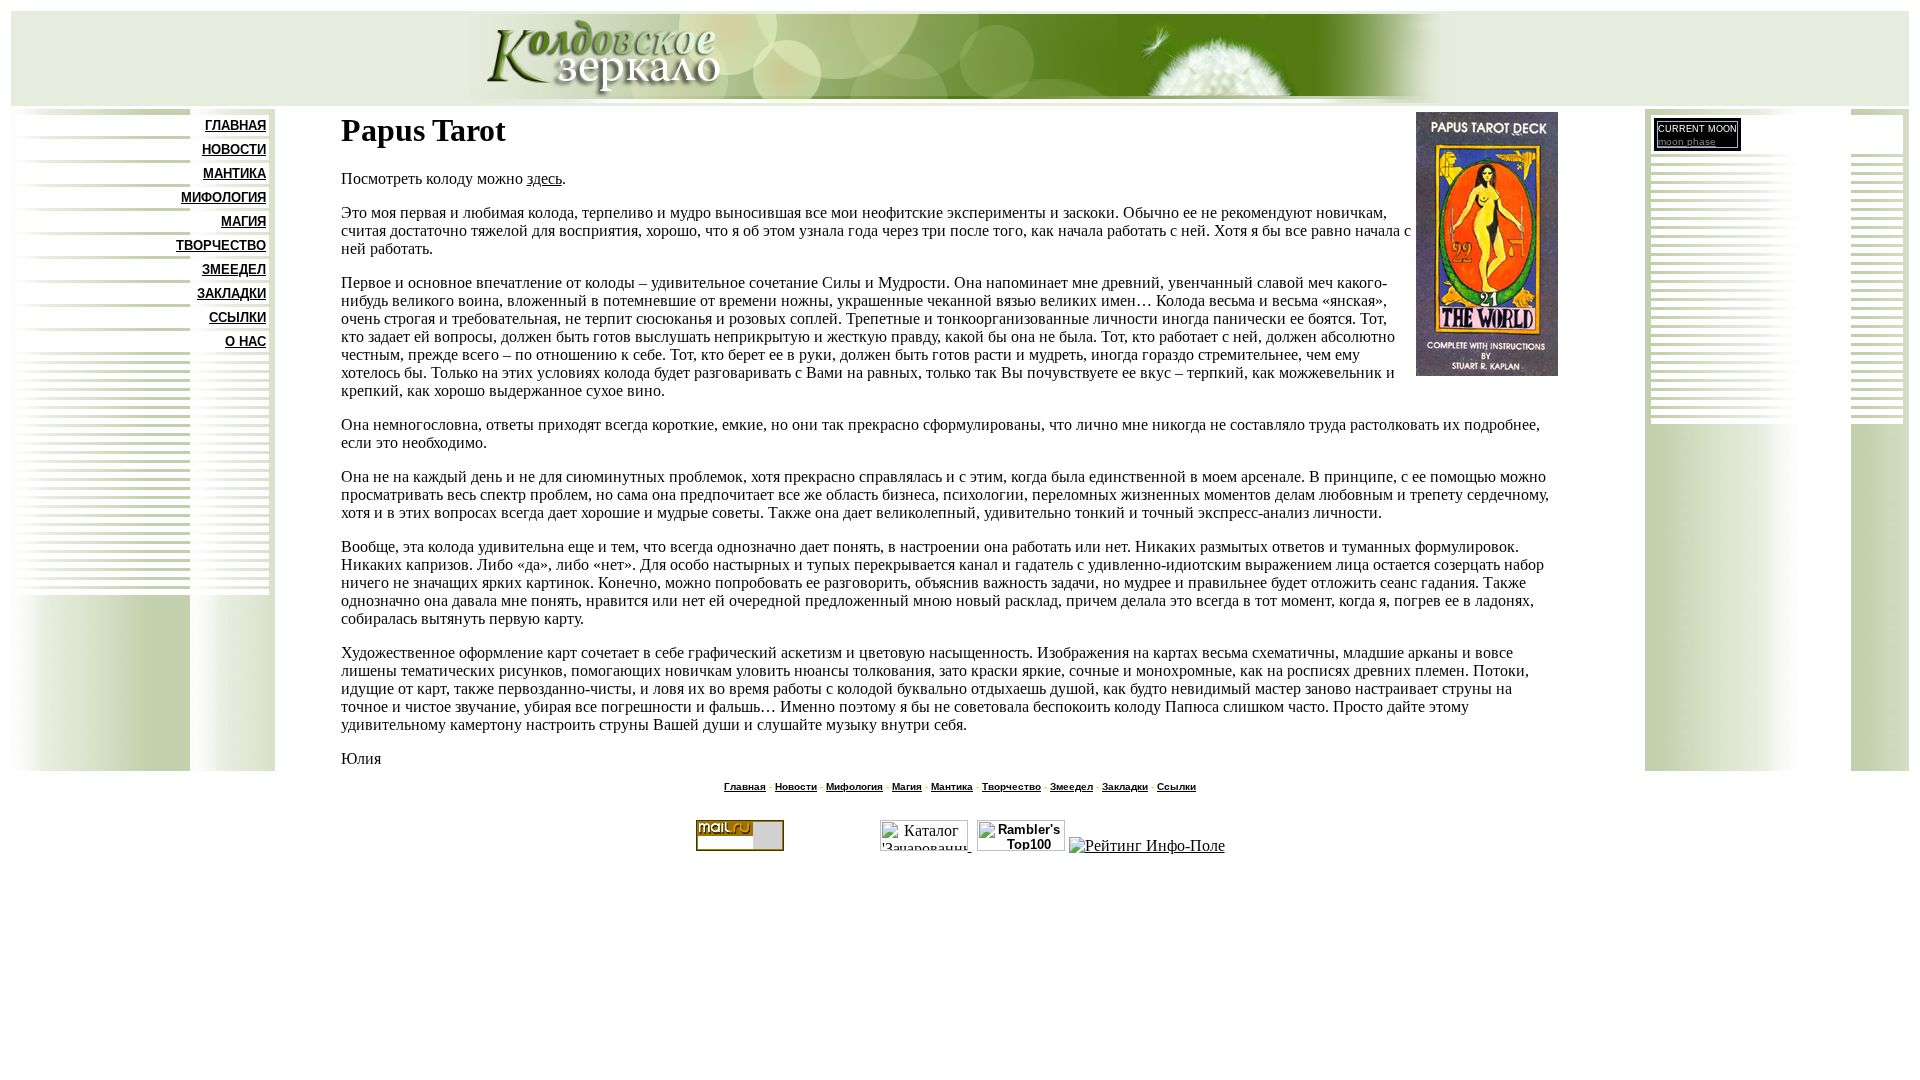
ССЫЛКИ (237, 317)
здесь (544, 178)
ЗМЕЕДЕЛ (234, 269)
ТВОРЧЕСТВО (221, 245)
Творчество (1011, 786)
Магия (907, 786)
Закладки (1125, 786)
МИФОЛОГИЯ (223, 197)
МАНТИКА (234, 173)
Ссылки (1176, 786)
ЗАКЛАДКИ (231, 293)
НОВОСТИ (234, 149)
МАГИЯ (243, 221)
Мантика (952, 786)
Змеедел (1071, 786)
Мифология (854, 786)
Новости (796, 786)
